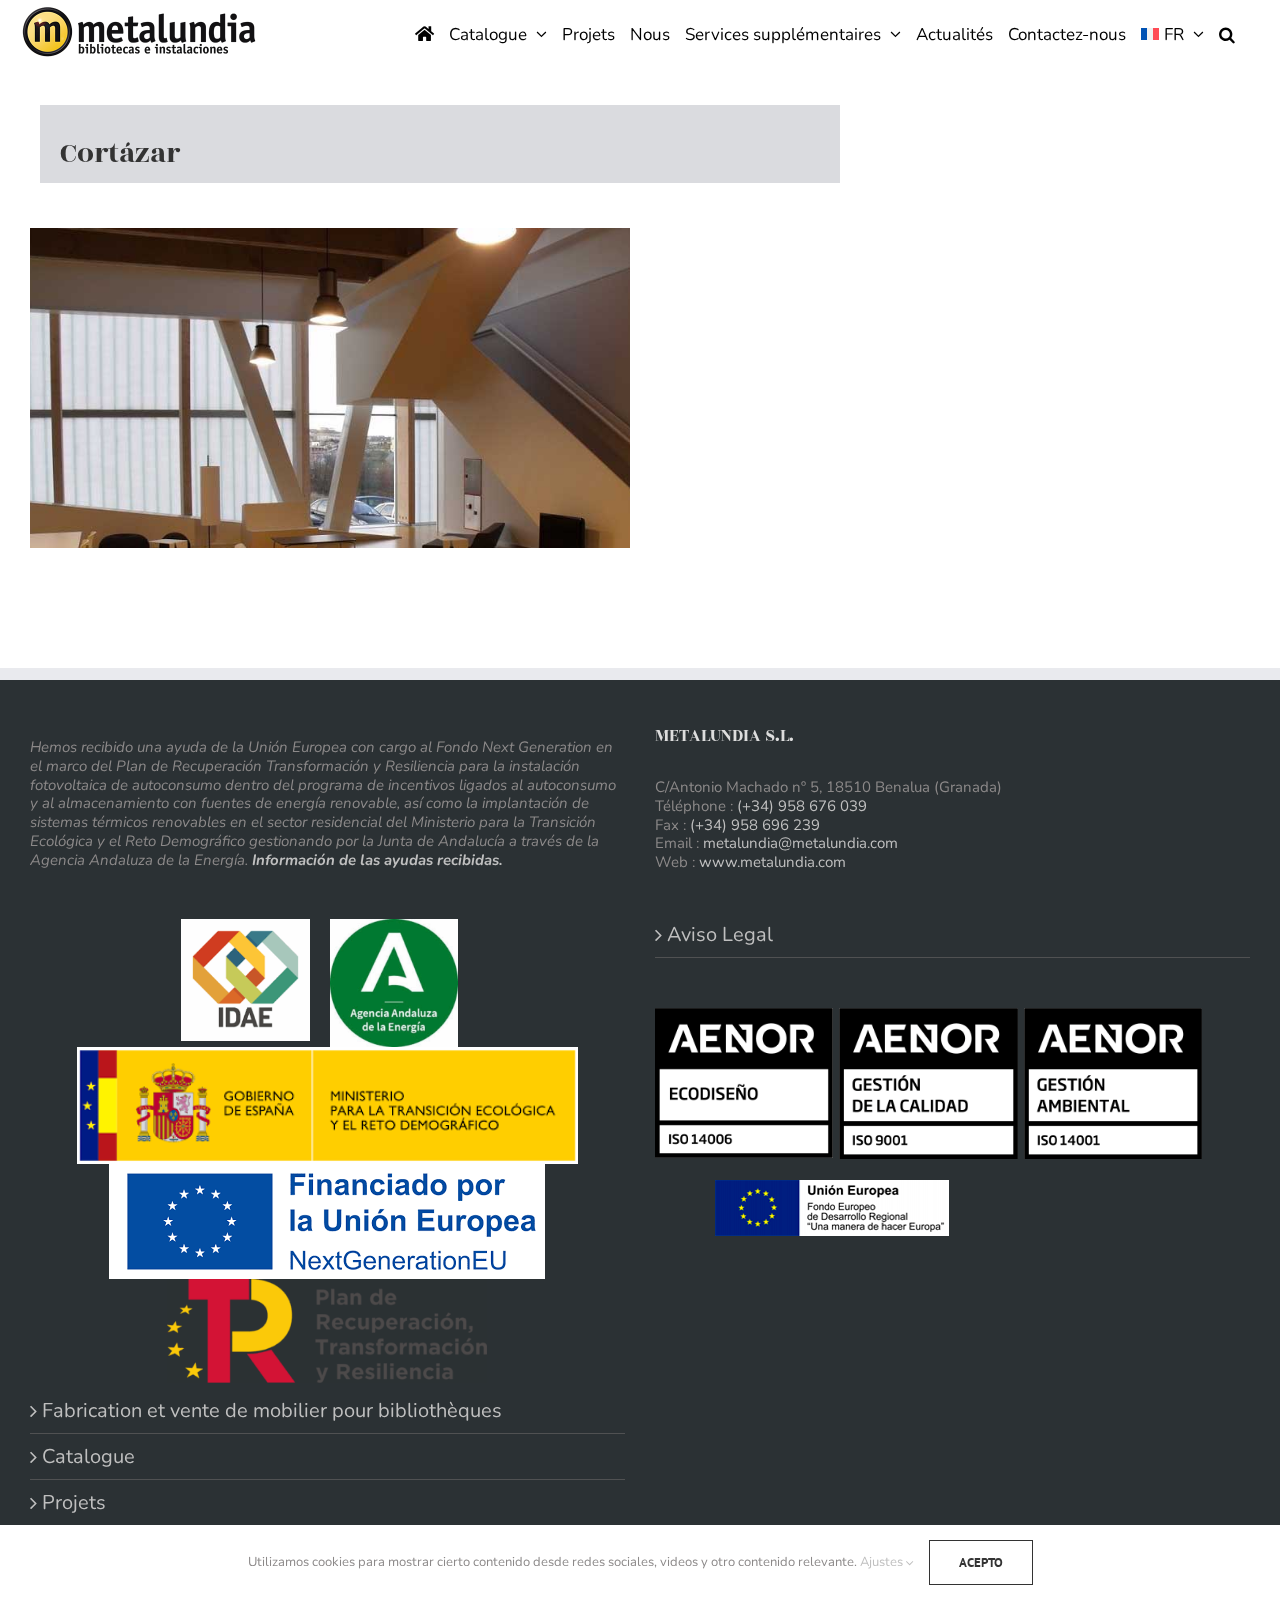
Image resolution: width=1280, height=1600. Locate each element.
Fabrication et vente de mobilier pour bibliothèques (272, 1410)
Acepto (981, 1562)
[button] (1227, 32)
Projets (74, 1502)
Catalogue (88, 1456)
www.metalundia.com (772, 862)
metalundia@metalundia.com (800, 843)
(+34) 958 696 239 (755, 825)
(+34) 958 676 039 (802, 806)
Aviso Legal (720, 934)
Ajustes (883, 1562)
